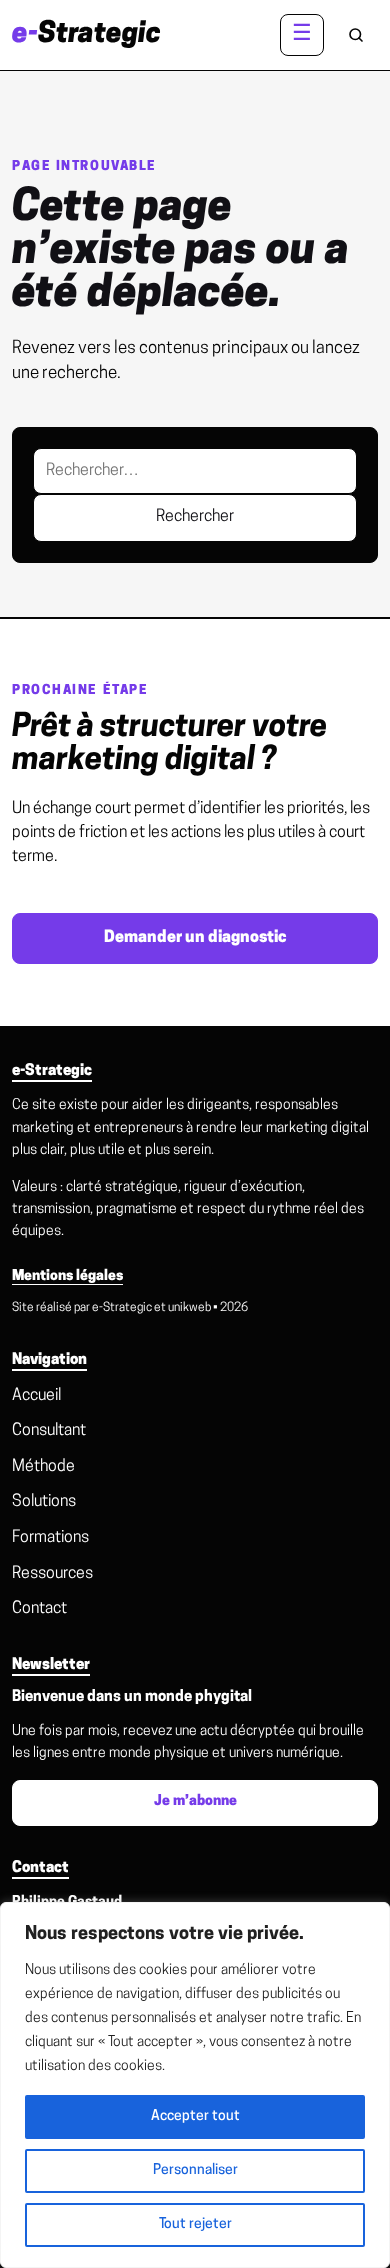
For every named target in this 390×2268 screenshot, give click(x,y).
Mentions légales (67, 1276)
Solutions (44, 1502)
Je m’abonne (195, 1801)
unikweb (189, 1308)
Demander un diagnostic (195, 938)
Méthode (43, 1467)
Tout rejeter (195, 2224)
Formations (50, 1538)
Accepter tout (195, 2116)
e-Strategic (122, 1308)
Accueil (36, 1396)
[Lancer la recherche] (356, 35)
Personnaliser (195, 2170)
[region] (195, 2085)
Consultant (49, 1431)
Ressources (52, 1574)
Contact (39, 1609)
